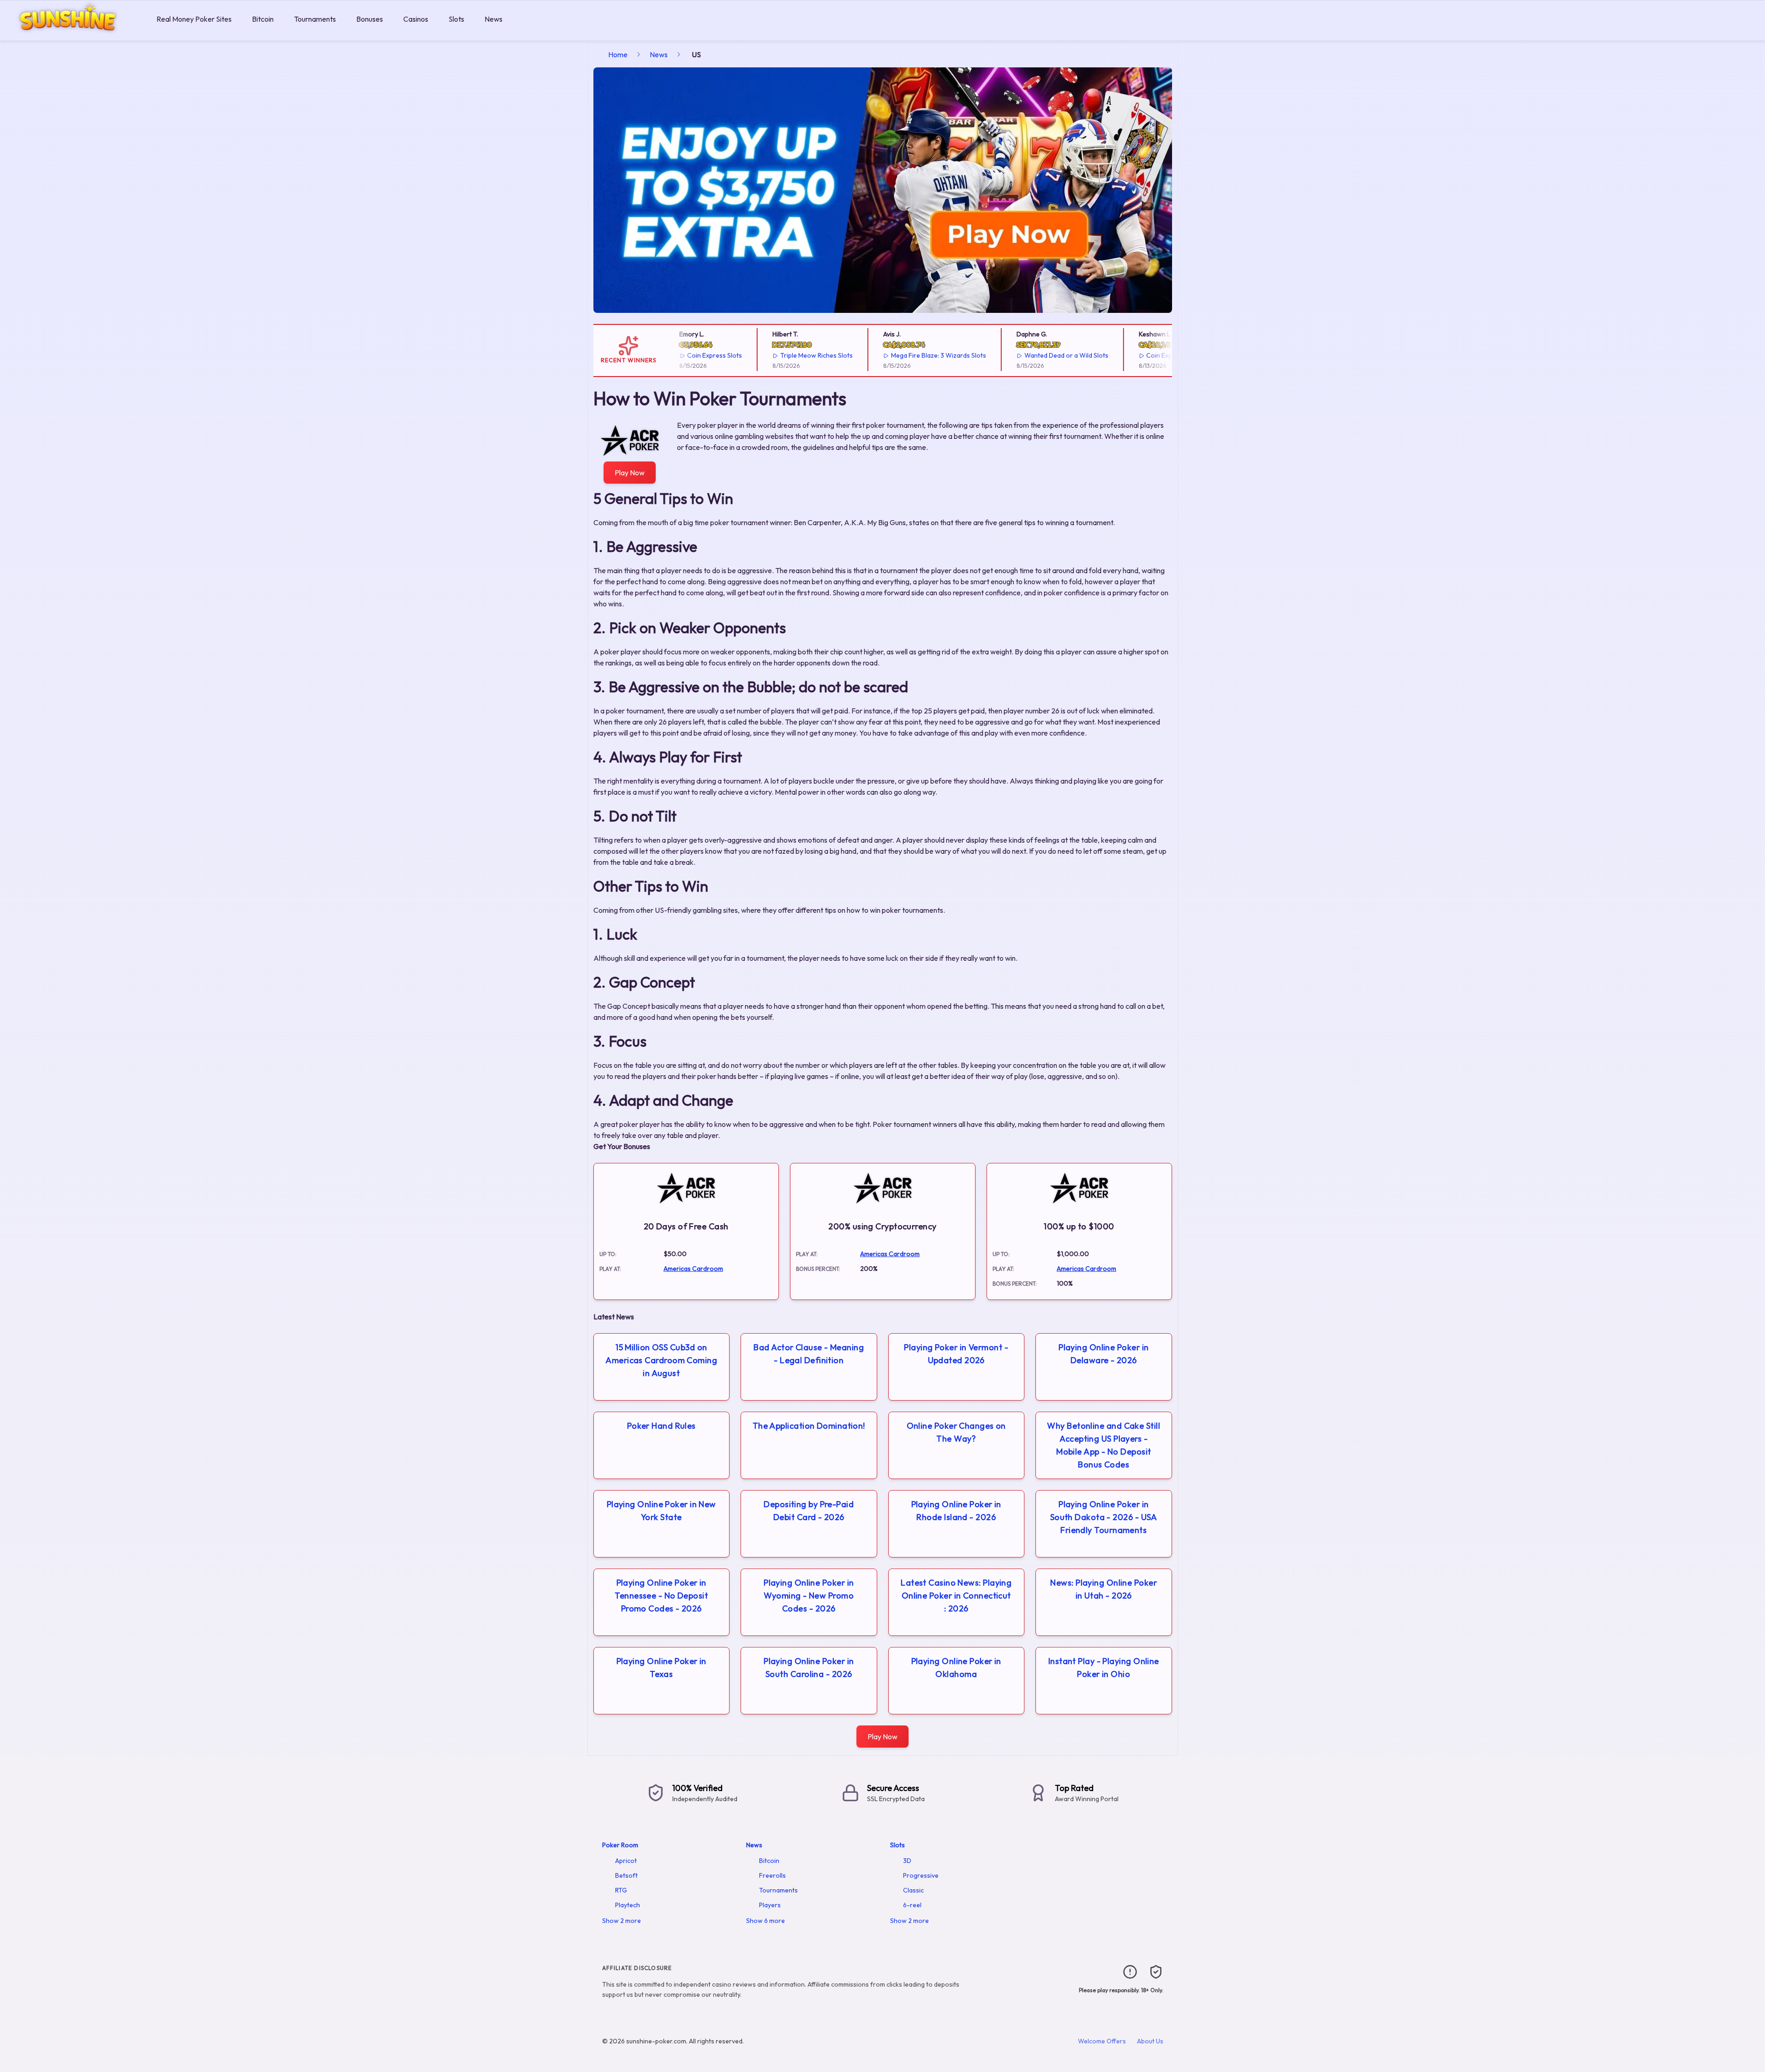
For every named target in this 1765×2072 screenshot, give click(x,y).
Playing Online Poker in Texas (661, 1668)
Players (770, 1905)
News (494, 19)
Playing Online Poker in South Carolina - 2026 (809, 1668)
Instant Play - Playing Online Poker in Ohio (1104, 1668)
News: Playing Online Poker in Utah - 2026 (1104, 1589)
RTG (621, 1890)
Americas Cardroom (693, 1269)
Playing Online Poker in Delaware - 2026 (1104, 1354)
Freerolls (772, 1875)
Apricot (626, 1861)
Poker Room (620, 1845)
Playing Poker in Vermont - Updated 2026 (956, 1354)
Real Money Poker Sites (194, 19)
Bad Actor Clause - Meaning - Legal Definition (809, 1354)
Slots (456, 19)
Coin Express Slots (687, 355)
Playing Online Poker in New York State (661, 1511)
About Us (1150, 2041)
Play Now (630, 473)
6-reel (912, 1905)
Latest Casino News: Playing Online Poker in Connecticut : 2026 (956, 1596)
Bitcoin (263, 19)
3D (907, 1861)
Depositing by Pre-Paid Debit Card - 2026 (809, 1511)
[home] (76, 34)
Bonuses (370, 19)
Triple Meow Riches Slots (789, 355)
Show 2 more (622, 1921)
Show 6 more (766, 1921)
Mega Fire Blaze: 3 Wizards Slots (911, 355)
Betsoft (626, 1875)
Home (618, 54)
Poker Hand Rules (661, 1426)
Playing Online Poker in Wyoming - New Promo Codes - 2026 (809, 1596)
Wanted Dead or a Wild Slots (1039, 355)
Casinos (416, 19)
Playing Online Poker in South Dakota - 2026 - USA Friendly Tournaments (1104, 1517)
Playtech (628, 1905)
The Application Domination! (809, 1426)
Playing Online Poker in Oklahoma (956, 1668)
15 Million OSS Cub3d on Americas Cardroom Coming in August (661, 1360)
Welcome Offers (1102, 2041)
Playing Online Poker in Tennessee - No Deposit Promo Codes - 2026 (661, 1596)
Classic (913, 1890)
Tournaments (315, 19)
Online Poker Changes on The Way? (956, 1432)
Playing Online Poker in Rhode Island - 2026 (956, 1511)
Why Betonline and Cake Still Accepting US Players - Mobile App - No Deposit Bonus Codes (1104, 1445)
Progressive (921, 1875)
